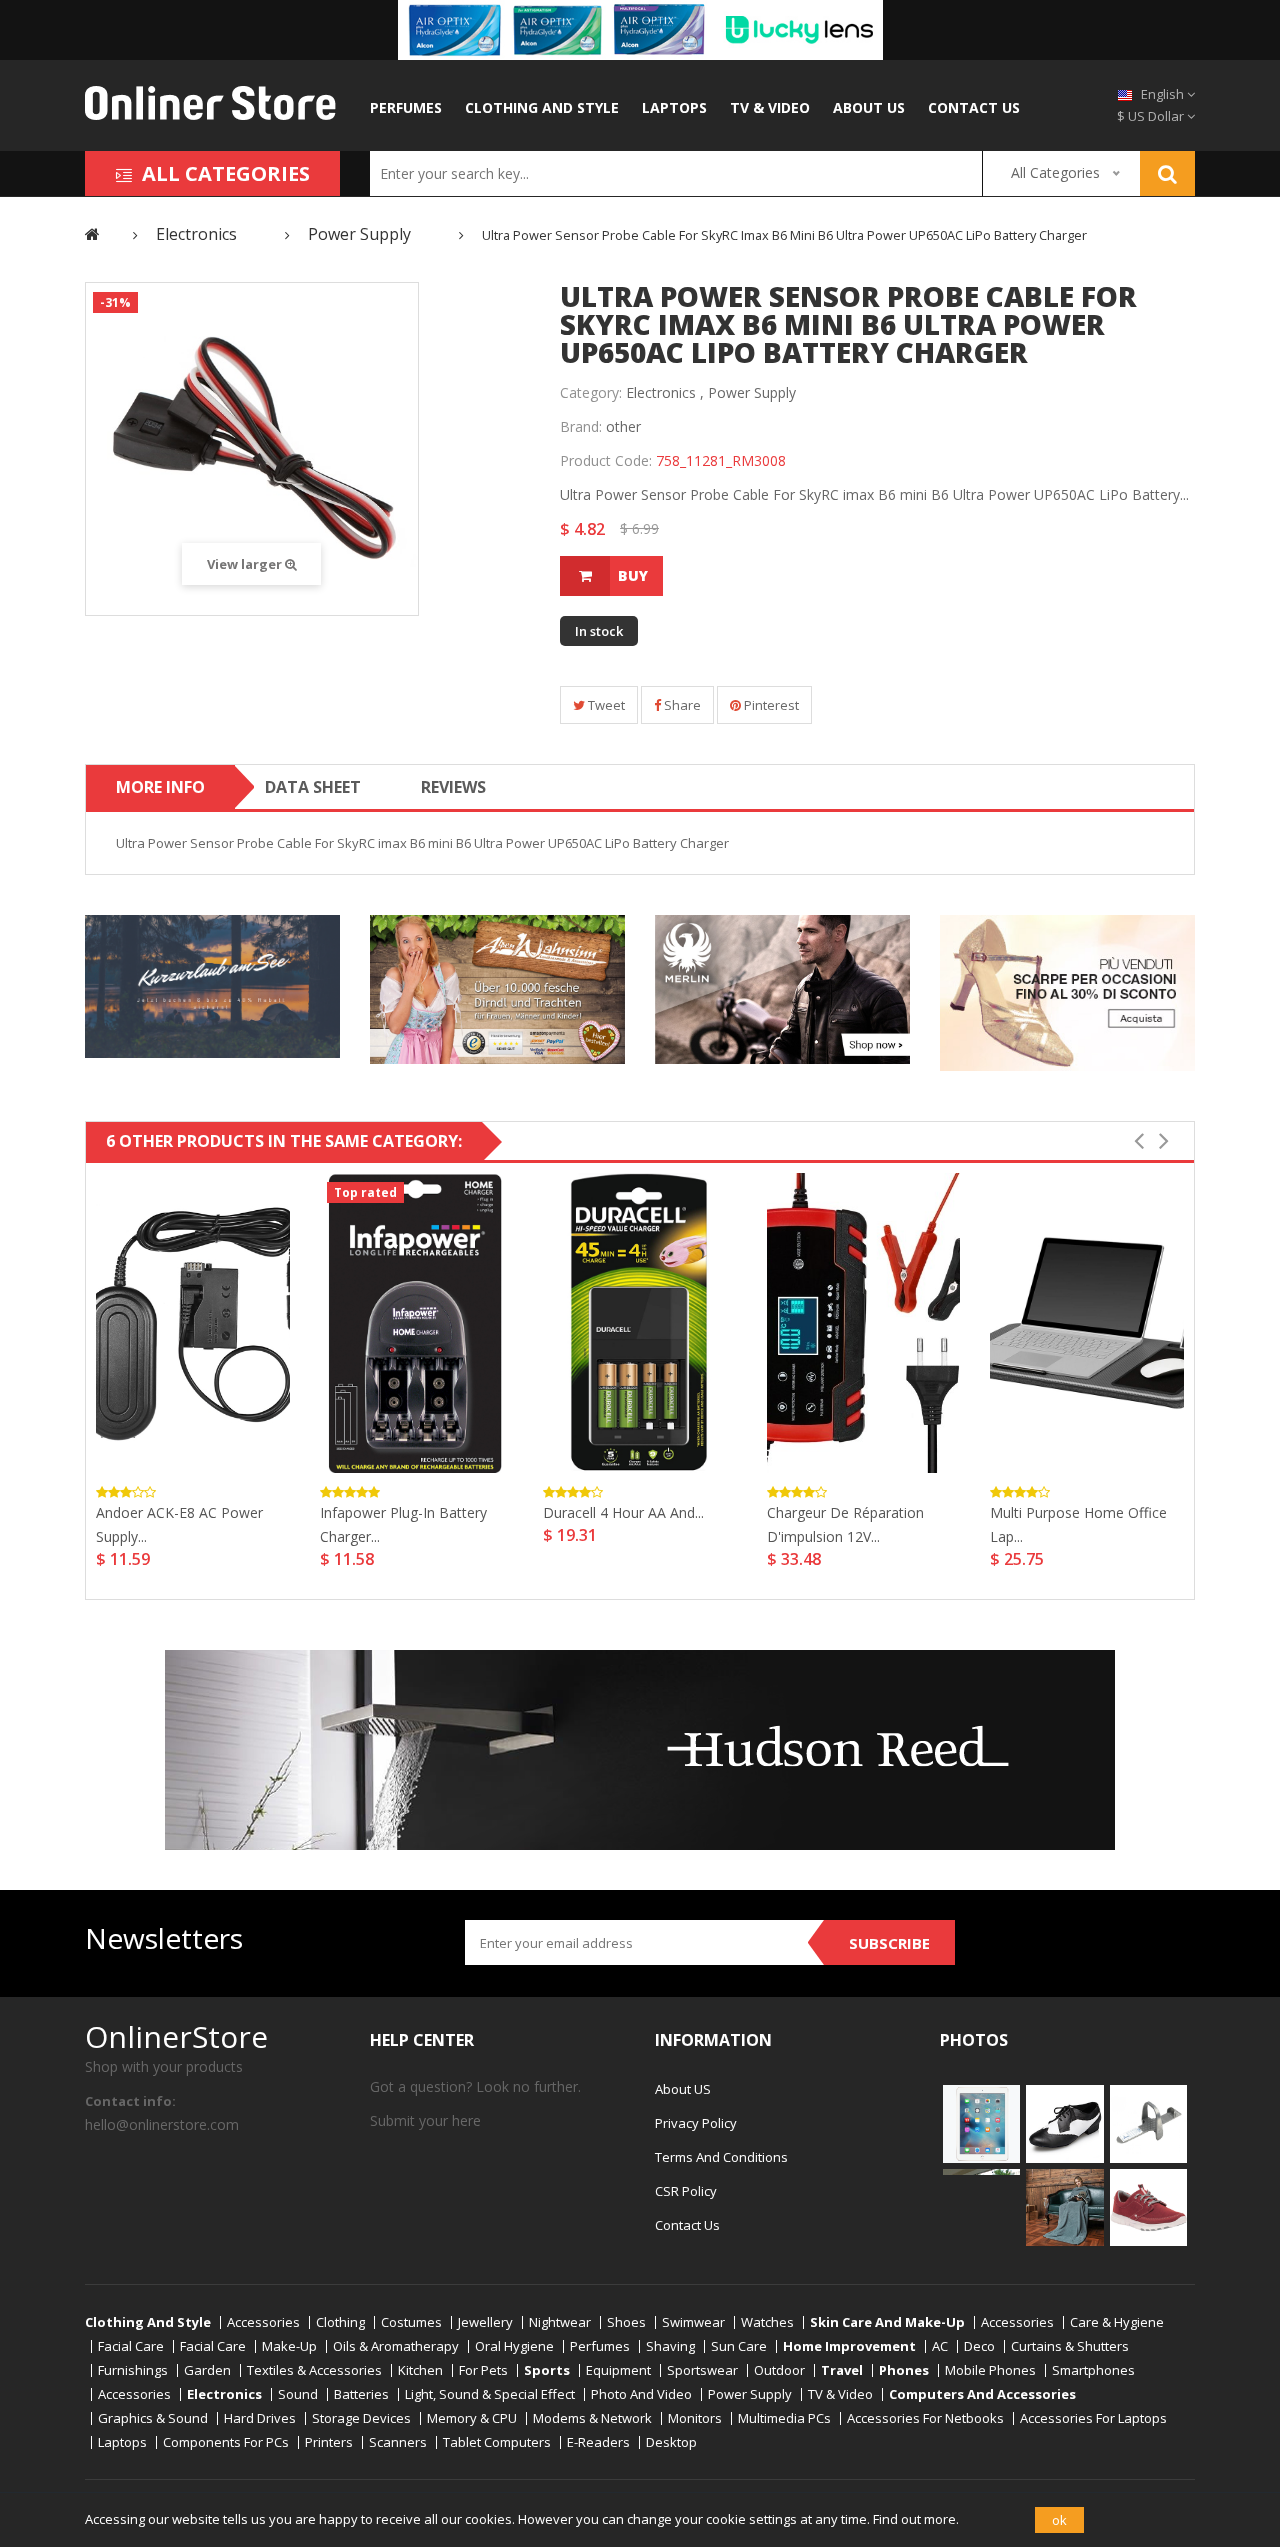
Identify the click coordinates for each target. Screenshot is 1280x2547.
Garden (207, 2370)
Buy (633, 575)
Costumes (411, 2322)
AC (940, 2346)
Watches (767, 2322)
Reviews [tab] (453, 787)
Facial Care (131, 2346)
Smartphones (1093, 2370)
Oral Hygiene (514, 2346)
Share (681, 705)
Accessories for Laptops (1093, 2418)
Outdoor (779, 2370)
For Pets (483, 2370)
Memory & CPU (472, 2418)
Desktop (671, 2442)
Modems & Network (592, 2418)
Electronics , (665, 392)
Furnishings (133, 2370)
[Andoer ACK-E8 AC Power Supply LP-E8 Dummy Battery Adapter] (193, 1323)
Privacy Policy (696, 2123)
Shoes (626, 2322)
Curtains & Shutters (1070, 2346)
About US (869, 107)
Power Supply (752, 392)
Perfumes (406, 107)
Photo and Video (641, 2394)
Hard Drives (260, 2418)
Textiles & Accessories (314, 2370)
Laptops (674, 107)
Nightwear (560, 2322)
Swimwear (693, 2322)
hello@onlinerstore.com (162, 2124)
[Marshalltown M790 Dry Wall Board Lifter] (1148, 2122)
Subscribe (889, 1943)
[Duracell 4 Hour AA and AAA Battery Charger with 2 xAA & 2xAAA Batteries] (640, 1323)
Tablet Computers (497, 2442)
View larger (246, 564)
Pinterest (770, 705)
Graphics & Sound (153, 2418)
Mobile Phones (990, 2370)
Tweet (605, 705)
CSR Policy (686, 2191)
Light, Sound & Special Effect (490, 2394)
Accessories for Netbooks (925, 2418)
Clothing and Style (542, 107)
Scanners (398, 2442)
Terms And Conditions (721, 2157)
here (466, 2120)
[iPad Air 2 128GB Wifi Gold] (981, 2122)
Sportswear (702, 2370)
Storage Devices (361, 2418)
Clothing (340, 2322)
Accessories (263, 2322)
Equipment (618, 2370)
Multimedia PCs (784, 2418)
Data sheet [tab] (313, 787)
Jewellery (485, 2322)
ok (1059, 2520)
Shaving (670, 2346)
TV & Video (770, 107)
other (623, 426)
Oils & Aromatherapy (396, 2346)
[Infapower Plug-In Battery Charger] (417, 1323)
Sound (298, 2394)
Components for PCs (226, 2442)
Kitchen (420, 2370)
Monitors (695, 2418)
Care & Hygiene (1117, 2322)
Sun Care (739, 2346)
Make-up (289, 2346)
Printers (329, 2442)
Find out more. (916, 2519)
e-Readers (598, 2442)
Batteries (361, 2394)
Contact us (974, 107)
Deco (979, 2346)
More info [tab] (160, 787)
